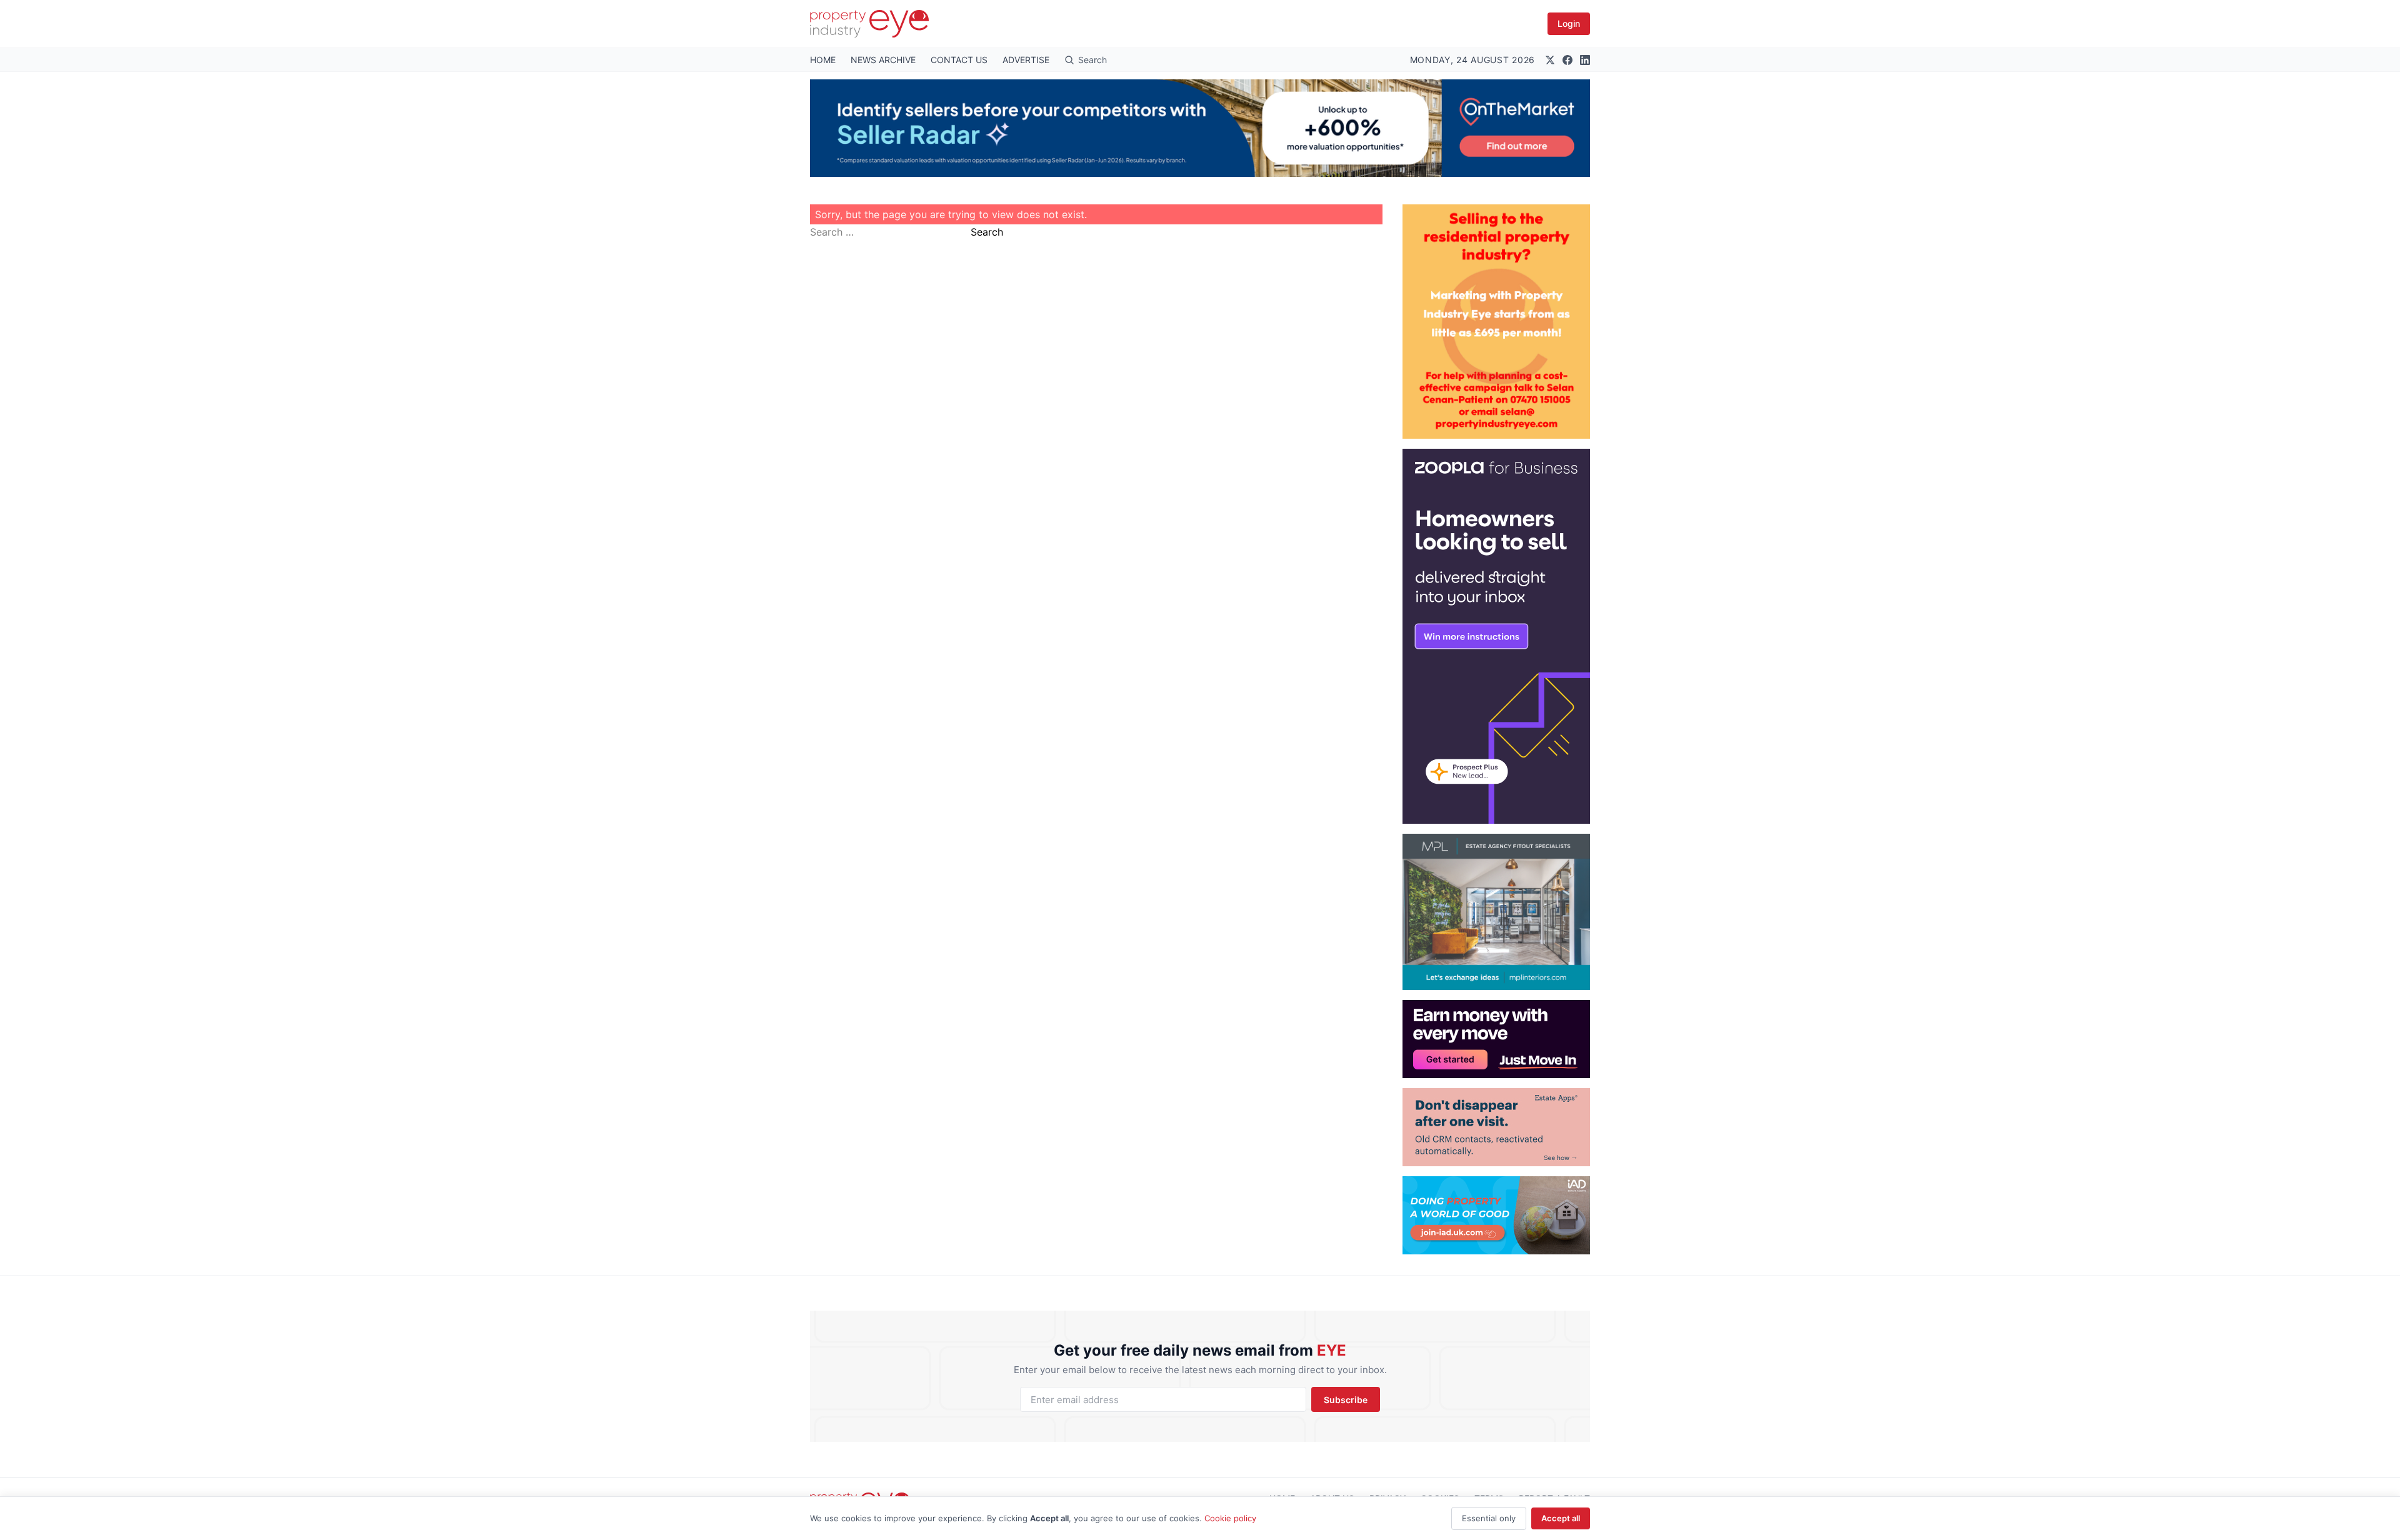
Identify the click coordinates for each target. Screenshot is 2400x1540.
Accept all (1561, 1518)
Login (1569, 23)
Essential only (1489, 1518)
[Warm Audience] (1496, 1127)
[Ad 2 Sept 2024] (1496, 322)
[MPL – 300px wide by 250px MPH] (1496, 912)
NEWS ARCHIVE (883, 60)
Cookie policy (1230, 1518)
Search (987, 232)
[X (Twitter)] (1550, 60)
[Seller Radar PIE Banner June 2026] (1200, 128)
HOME (823, 60)
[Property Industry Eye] (869, 24)
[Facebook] (1567, 60)
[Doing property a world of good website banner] (1496, 1215)
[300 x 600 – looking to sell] (1496, 636)
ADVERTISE (1026, 60)
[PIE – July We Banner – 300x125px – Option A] (1496, 1039)
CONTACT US (959, 60)
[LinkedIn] (1585, 60)
